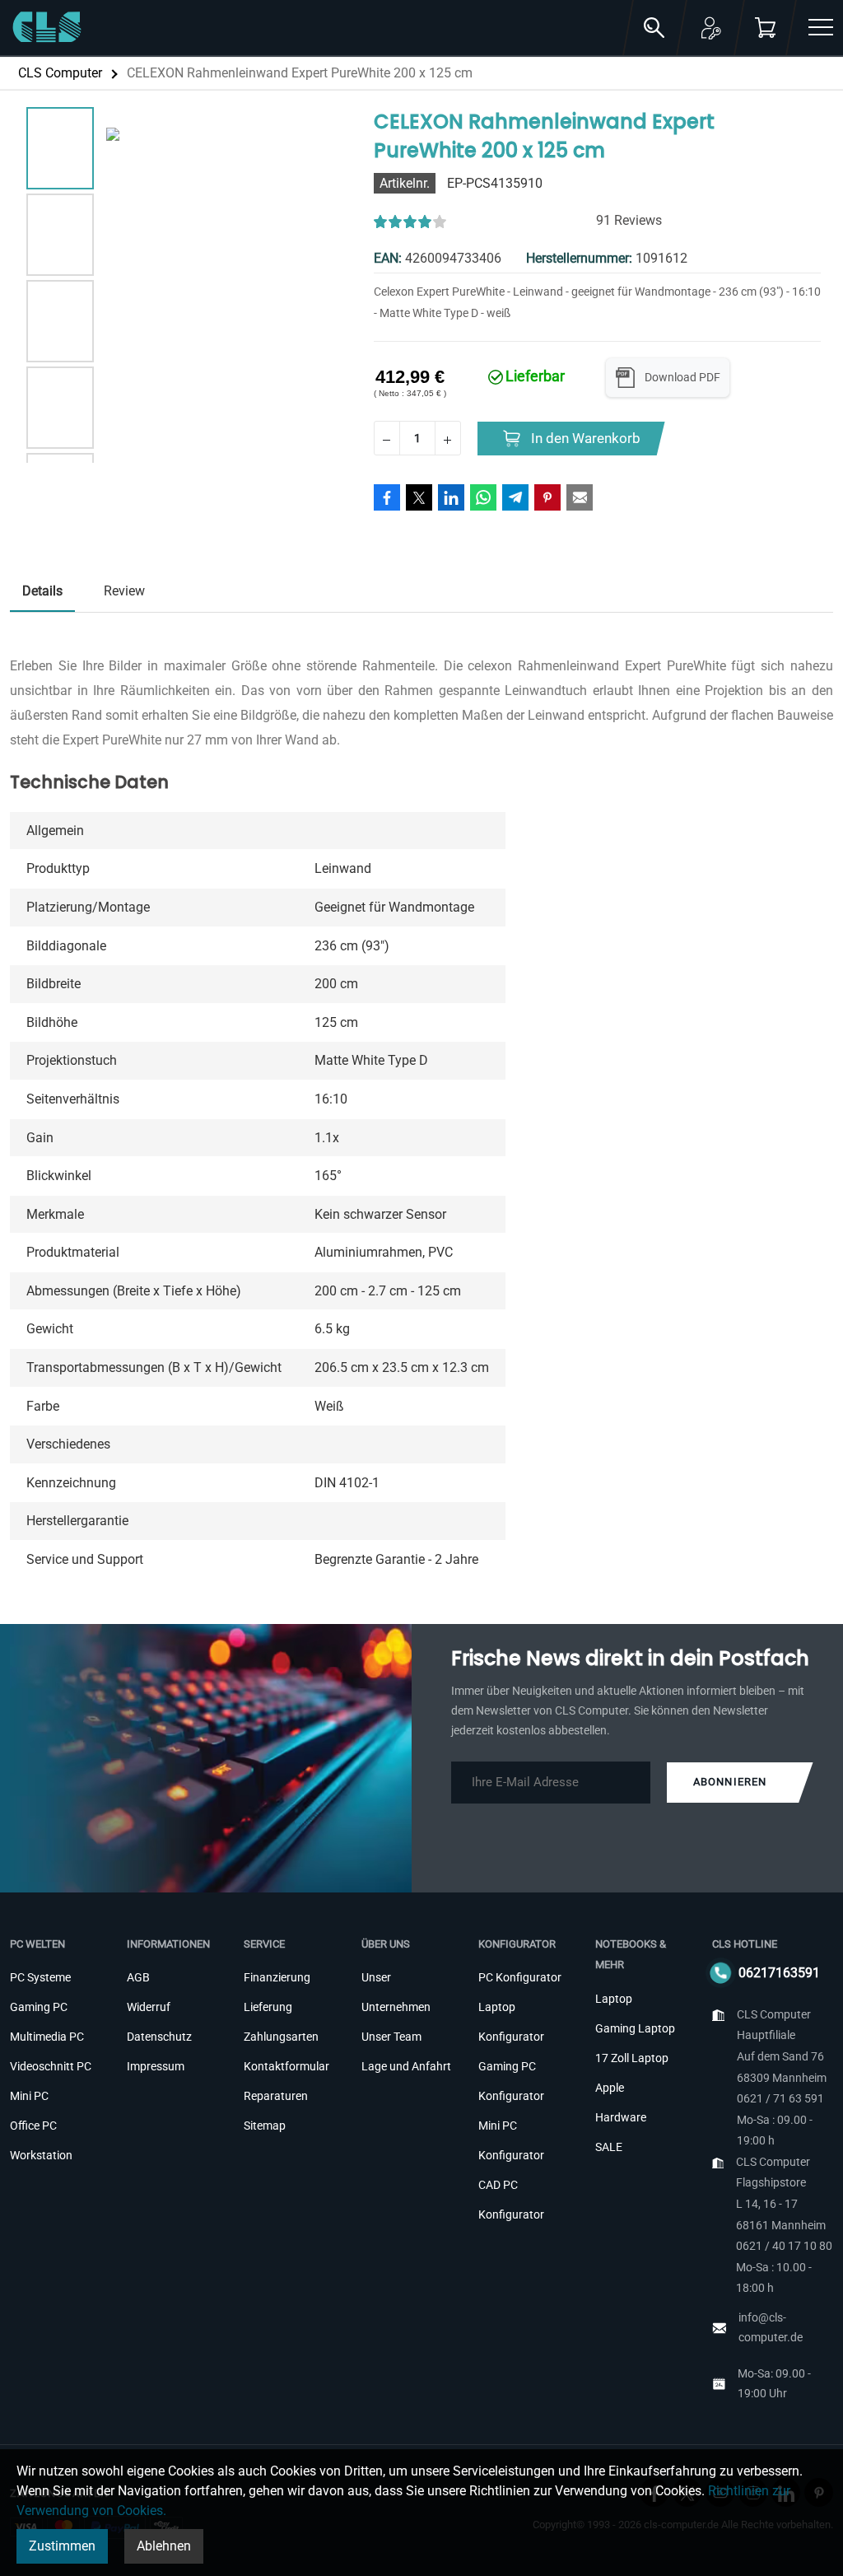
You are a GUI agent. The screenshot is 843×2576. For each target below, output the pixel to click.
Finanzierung (277, 1977)
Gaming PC (39, 2007)
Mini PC (29, 2096)
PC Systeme (40, 1977)
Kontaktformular (286, 2066)
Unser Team (391, 2037)
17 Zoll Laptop (632, 2058)
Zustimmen (62, 2546)
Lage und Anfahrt (406, 2066)
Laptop (614, 1999)
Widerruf (149, 2007)
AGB (138, 1977)
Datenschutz (159, 2037)
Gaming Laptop (635, 2028)
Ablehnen (164, 2546)
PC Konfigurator (520, 1977)
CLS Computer (60, 73)
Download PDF (682, 377)
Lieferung (268, 2007)
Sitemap (265, 2126)
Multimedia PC (47, 2037)
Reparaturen (276, 2096)
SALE (609, 2147)
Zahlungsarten (281, 2037)
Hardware (621, 2117)
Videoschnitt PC (51, 2066)
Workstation (41, 2155)
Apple (610, 2088)
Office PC (33, 2126)
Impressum (156, 2066)
